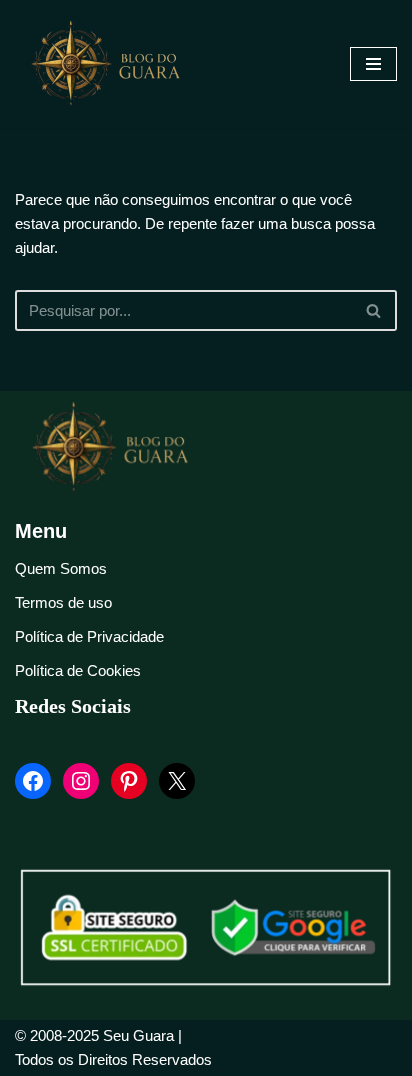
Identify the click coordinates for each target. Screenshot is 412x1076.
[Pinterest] (129, 781)
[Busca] (374, 310)
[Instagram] (81, 781)
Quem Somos (61, 568)
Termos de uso (63, 602)
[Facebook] (33, 781)
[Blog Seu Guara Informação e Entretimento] (115, 64)
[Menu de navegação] (373, 64)
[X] (177, 781)
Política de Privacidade (89, 636)
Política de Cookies (78, 670)
